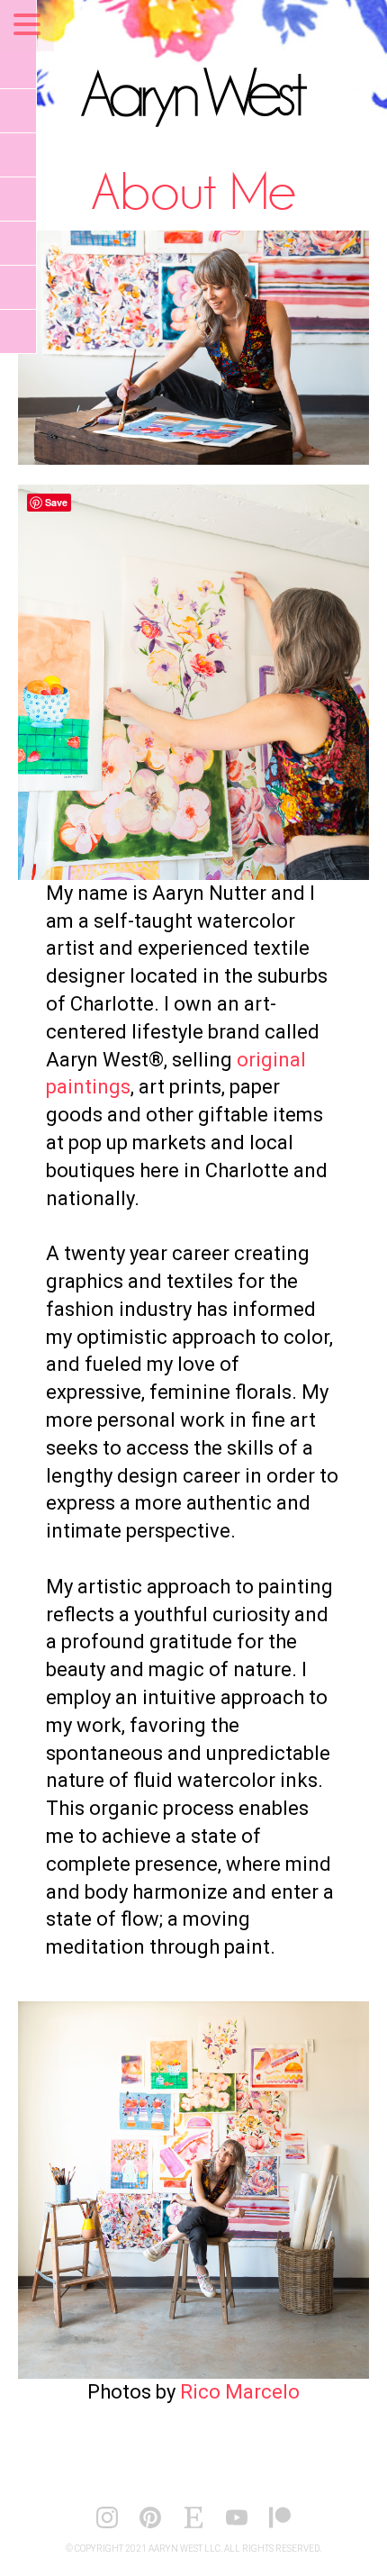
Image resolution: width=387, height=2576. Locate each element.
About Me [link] (193, 190)
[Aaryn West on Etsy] (193, 2526)
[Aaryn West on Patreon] (280, 2526)
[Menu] (27, 26)
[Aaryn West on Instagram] (107, 2526)
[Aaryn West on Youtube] (237, 2526)
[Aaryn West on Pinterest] (150, 2526)
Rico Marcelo (240, 2392)
